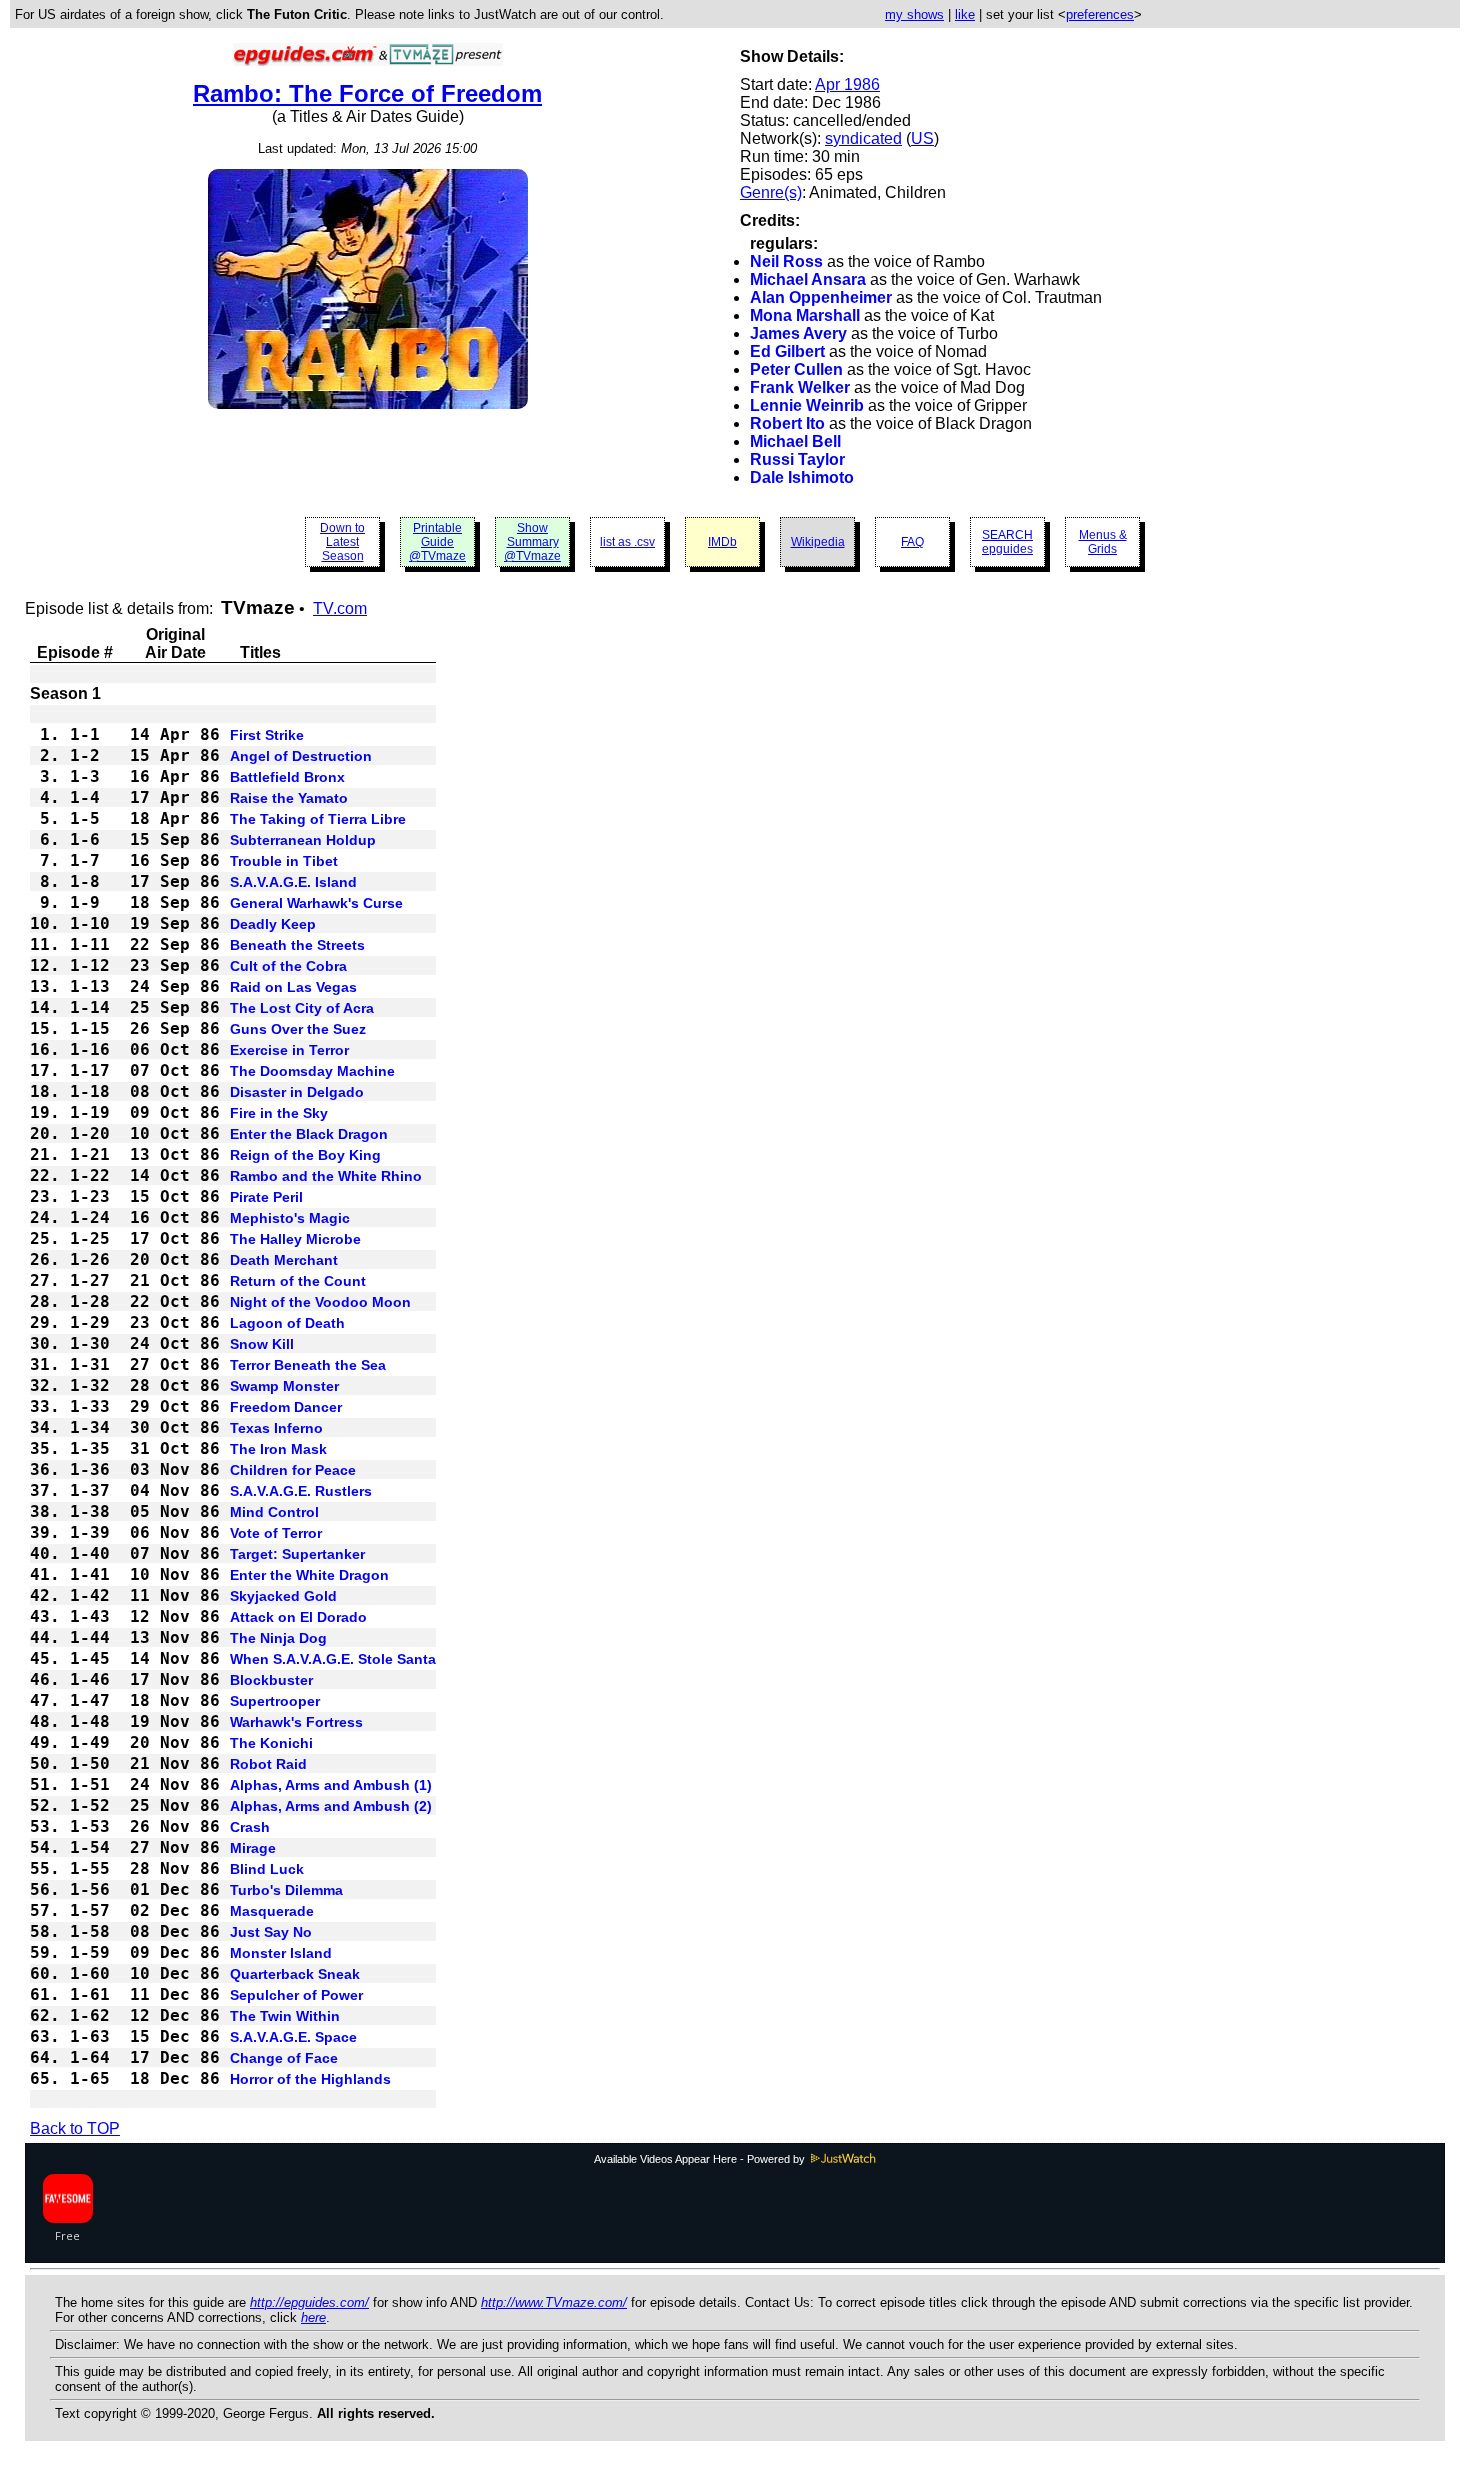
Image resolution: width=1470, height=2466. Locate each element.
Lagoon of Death (287, 1323)
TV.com (340, 608)
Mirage (253, 1848)
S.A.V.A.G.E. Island (293, 882)
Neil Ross (786, 261)
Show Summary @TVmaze (532, 542)
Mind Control (274, 1512)
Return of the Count (298, 1281)
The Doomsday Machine (312, 1071)
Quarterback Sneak (295, 1974)
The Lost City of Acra (302, 1008)
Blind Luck (267, 1869)
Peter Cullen (796, 369)
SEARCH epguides (1007, 542)
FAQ (912, 542)
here (313, 2317)
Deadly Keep (273, 924)
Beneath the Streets (297, 945)
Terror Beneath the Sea (308, 1365)
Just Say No (271, 1932)
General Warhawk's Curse (316, 903)
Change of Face (284, 2058)
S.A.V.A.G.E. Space (293, 2037)
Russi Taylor (797, 459)
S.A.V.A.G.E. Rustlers (301, 1491)
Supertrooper (275, 1701)
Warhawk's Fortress (296, 1722)
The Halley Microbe (295, 1239)
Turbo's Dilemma (286, 1890)
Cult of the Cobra (288, 966)
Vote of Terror (276, 1533)
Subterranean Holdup (303, 840)
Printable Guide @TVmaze (437, 542)
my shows (914, 14)
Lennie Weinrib (807, 405)
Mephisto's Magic (290, 1218)
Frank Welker (800, 387)
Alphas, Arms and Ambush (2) (331, 1806)
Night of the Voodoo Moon (320, 1302)
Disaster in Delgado (297, 1092)
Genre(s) (771, 192)
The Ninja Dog (278, 1638)
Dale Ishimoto (802, 477)
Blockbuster (271, 1680)
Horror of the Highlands (310, 2079)
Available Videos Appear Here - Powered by (701, 2159)
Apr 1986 (847, 84)
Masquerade (272, 1911)
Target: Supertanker (297, 1554)
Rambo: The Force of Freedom (367, 93)
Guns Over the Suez (298, 1029)
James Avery (798, 333)
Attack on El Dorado (298, 1617)
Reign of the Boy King (305, 1155)
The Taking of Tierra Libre (318, 819)
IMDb (722, 542)
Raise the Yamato (289, 798)
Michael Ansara (808, 279)
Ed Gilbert (787, 351)
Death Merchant (284, 1260)
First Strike (267, 735)
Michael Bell (795, 441)
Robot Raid (268, 1764)
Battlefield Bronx (287, 777)
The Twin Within (285, 2016)
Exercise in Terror (289, 1050)
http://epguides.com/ (309, 2302)
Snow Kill (262, 1344)
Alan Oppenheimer (821, 297)
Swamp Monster (284, 1386)
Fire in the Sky (279, 1113)
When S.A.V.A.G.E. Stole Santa (333, 1659)
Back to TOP (75, 2128)
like (965, 14)
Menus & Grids (1103, 542)
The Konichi (271, 1743)
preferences (1100, 14)
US (922, 138)
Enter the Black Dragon (309, 1134)
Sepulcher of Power (296, 1995)
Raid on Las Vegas (293, 987)
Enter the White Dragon (309, 1575)
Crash (250, 1827)
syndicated (863, 138)
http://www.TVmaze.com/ (554, 2302)
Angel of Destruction (301, 756)
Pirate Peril (266, 1197)
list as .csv (627, 542)
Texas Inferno (276, 1428)
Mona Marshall (805, 315)
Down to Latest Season (342, 542)
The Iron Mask (278, 1449)
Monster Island (281, 1953)
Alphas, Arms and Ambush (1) (331, 1785)
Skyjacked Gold (283, 1596)
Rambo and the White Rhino (326, 1176)
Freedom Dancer (286, 1407)
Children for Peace (293, 1470)
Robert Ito (787, 423)
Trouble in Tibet (284, 861)
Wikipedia (818, 542)
